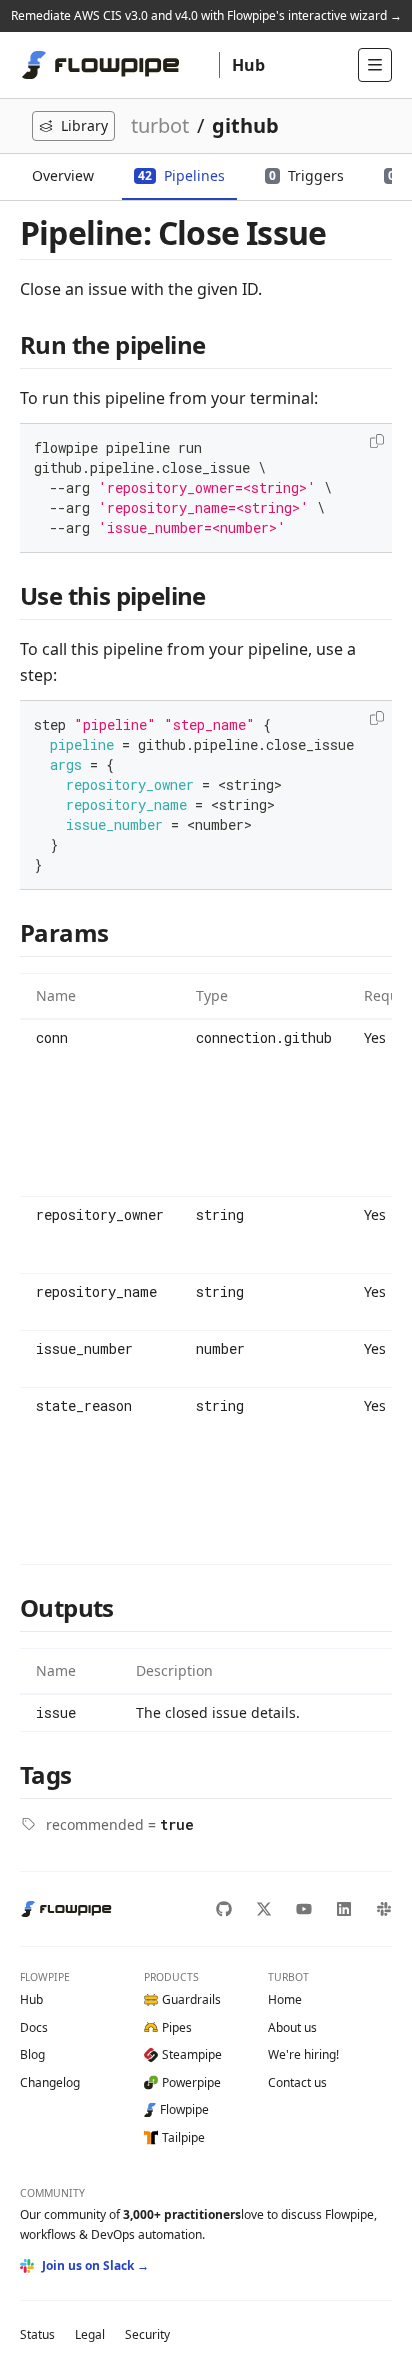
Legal (90, 2334)
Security (147, 2334)
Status (37, 2334)
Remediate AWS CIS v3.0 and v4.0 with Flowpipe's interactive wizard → (206, 15)
